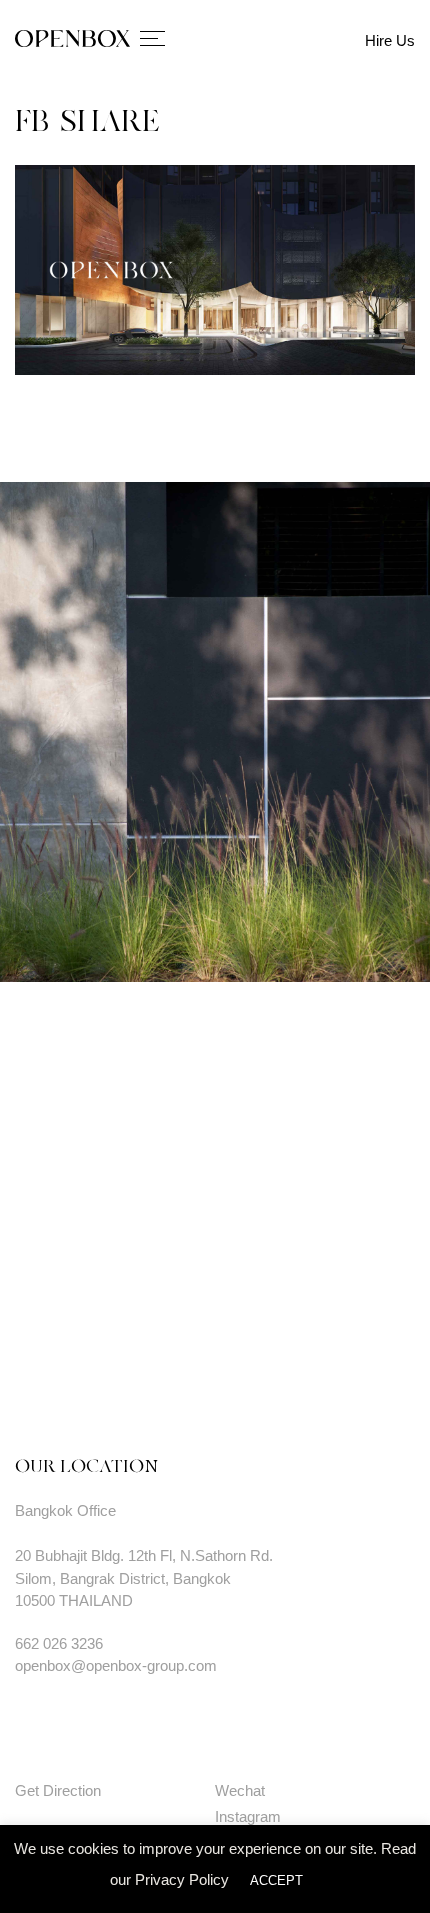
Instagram (248, 1816)
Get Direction (58, 1790)
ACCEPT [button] (276, 1880)
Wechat (240, 1790)
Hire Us (390, 40)
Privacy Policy (182, 1879)
